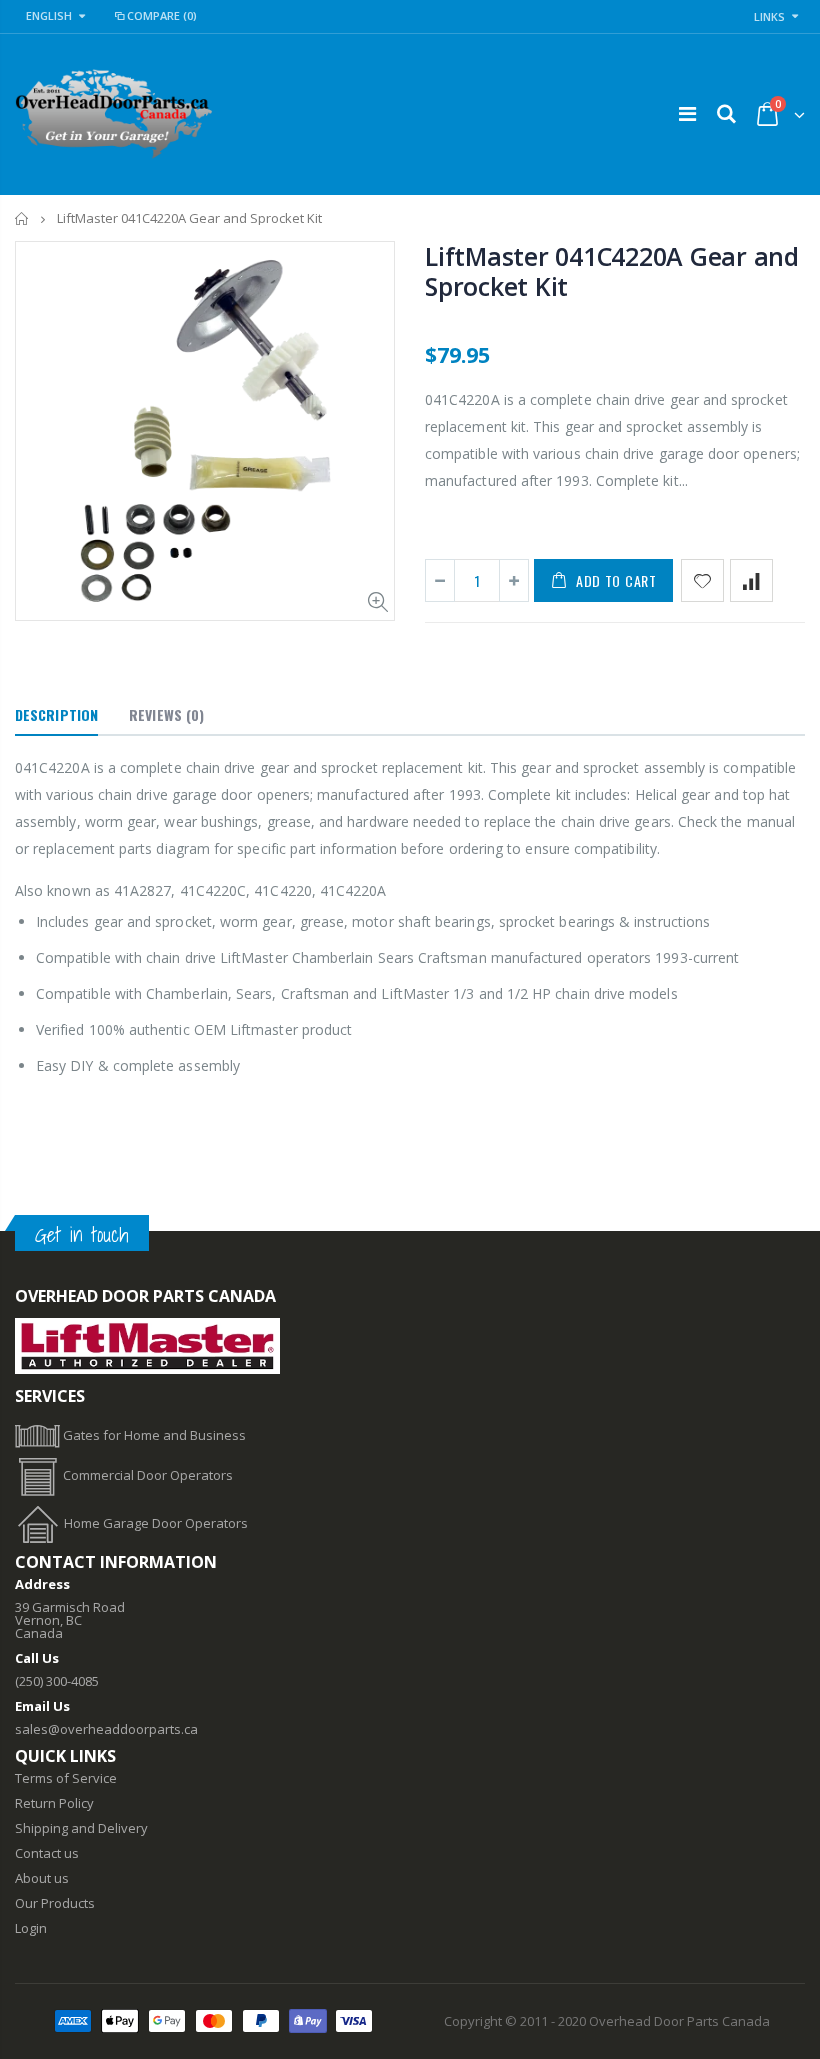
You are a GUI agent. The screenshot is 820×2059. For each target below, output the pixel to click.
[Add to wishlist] (702, 580)
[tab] (56, 716)
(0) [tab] (166, 714)
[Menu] (687, 113)
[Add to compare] (751, 580)
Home (22, 218)
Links (769, 16)
